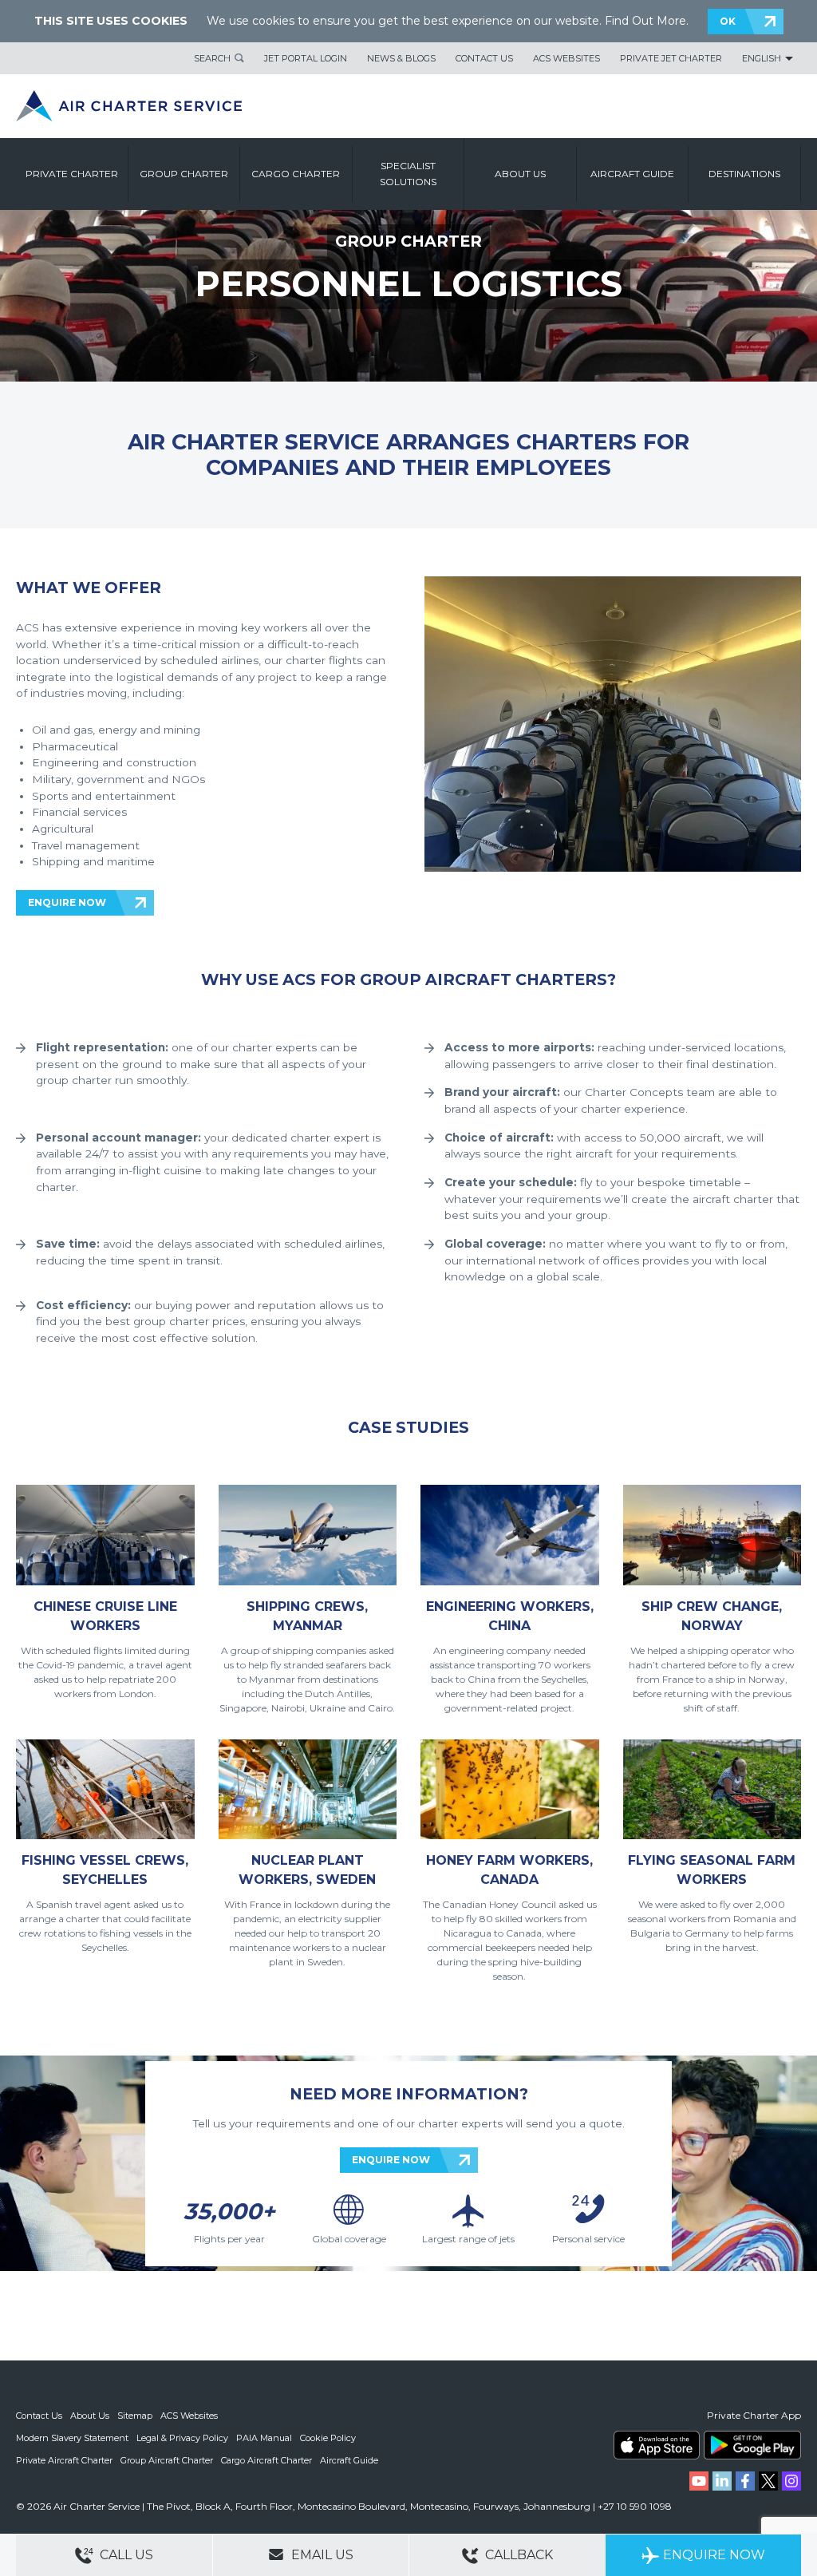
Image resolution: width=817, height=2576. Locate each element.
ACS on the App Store (657, 2445)
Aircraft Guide (632, 174)
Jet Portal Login (306, 58)
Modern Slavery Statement (72, 2438)
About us (520, 174)
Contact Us (484, 58)
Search (212, 58)
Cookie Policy (328, 2438)
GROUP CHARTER (408, 241)
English (762, 58)
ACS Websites (566, 58)
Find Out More (645, 21)
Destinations (744, 174)
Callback (517, 2555)
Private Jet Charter (671, 58)
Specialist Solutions (408, 174)
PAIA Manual (264, 2438)
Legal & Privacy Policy (182, 2438)
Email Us (321, 2555)
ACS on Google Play (752, 2445)
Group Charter (184, 174)
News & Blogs (401, 58)
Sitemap (135, 2416)
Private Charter (72, 174)
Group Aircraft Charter (167, 2460)
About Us (90, 2416)
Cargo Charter (296, 174)
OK (728, 21)
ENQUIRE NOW (67, 902)
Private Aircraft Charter (64, 2460)
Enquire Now (714, 2555)
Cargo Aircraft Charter (266, 2460)
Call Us (125, 2555)
